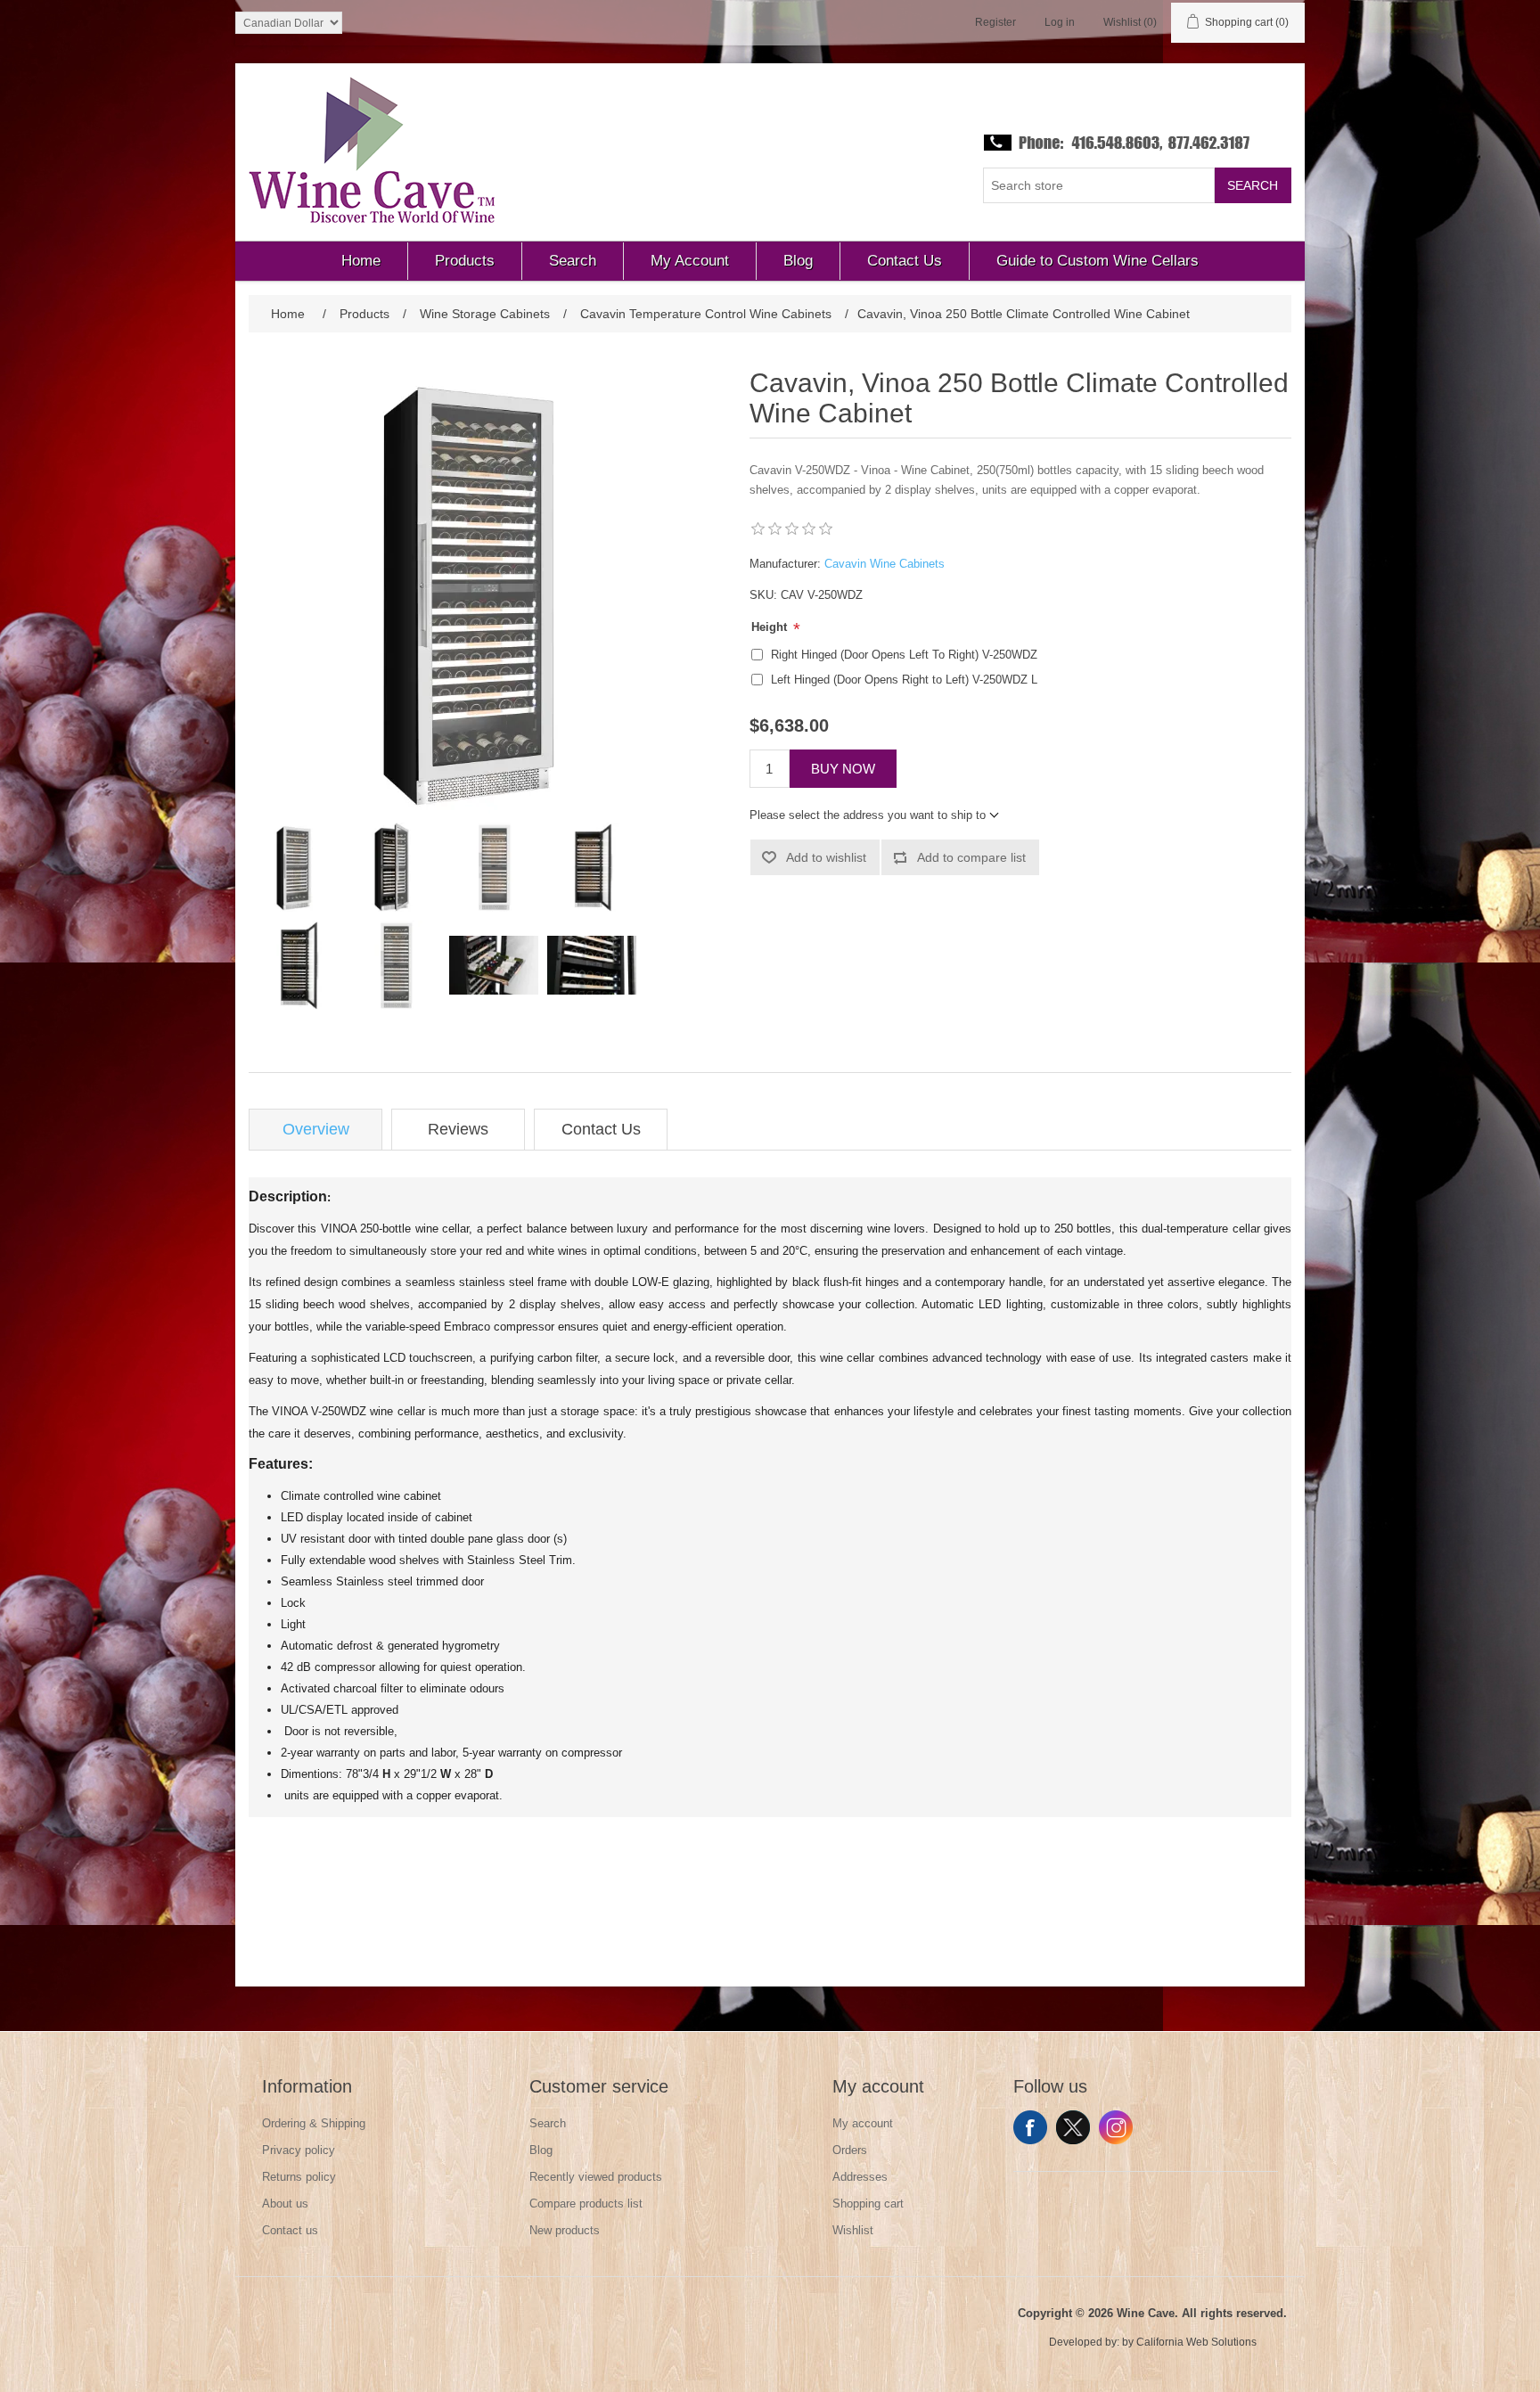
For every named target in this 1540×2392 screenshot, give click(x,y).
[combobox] (1099, 185)
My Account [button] (690, 261)
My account (863, 2123)
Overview (316, 1129)
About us (285, 2204)
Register (995, 22)
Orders (850, 2150)
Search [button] (573, 261)
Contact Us (601, 1129)
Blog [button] (798, 261)
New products (565, 2230)
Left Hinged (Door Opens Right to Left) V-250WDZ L (904, 680)
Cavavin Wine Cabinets (885, 564)
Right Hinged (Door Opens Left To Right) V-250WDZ (904, 655)
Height (771, 627)
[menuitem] (361, 261)
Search (1253, 185)
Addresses (860, 2177)
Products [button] (465, 261)
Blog (541, 2150)
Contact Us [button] (905, 261)
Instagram (1116, 2127)
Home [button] (361, 261)
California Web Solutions (1196, 2342)
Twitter (1073, 2127)
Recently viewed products (596, 2177)
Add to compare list (971, 857)
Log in (1060, 22)
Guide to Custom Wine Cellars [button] (1098, 261)
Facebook (1030, 2127)
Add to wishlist (826, 857)
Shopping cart (868, 2204)
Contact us (290, 2230)
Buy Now (843, 769)
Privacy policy (299, 2150)
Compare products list (586, 2204)
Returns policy (299, 2177)
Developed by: (1084, 2342)
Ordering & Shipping (314, 2123)
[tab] (315, 1130)
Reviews (458, 1129)
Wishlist (853, 2230)
